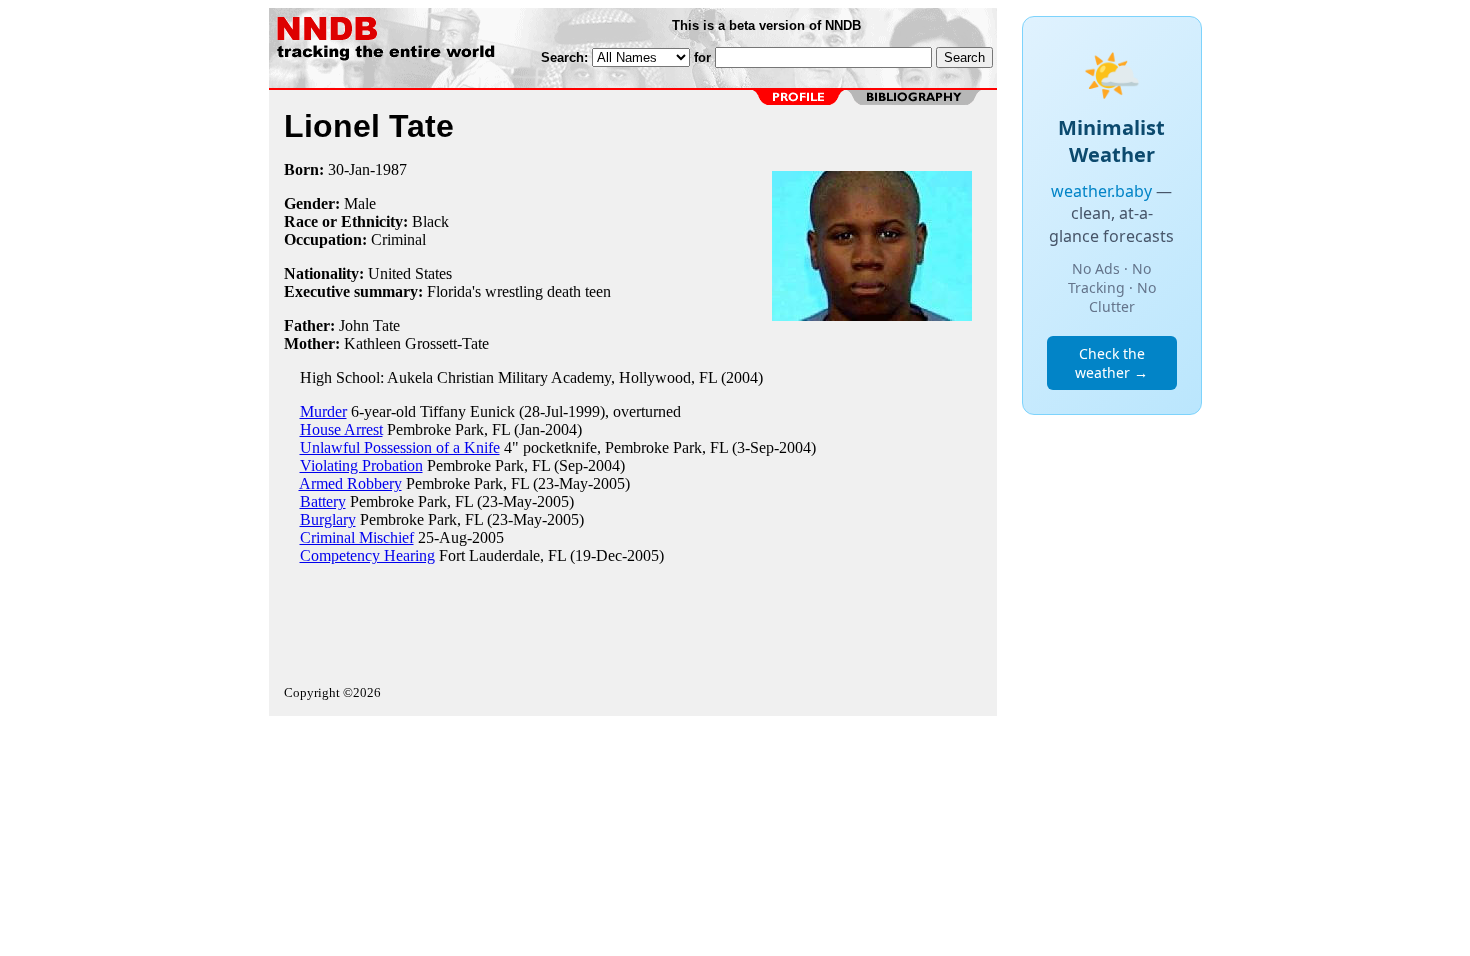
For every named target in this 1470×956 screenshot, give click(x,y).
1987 (391, 169)
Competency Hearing (367, 555)
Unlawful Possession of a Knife (400, 447)
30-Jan (349, 169)
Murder (323, 411)
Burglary (328, 519)
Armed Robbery (350, 483)
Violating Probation (361, 465)
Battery (323, 501)
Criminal (398, 239)
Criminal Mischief (357, 537)
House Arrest (341, 429)
